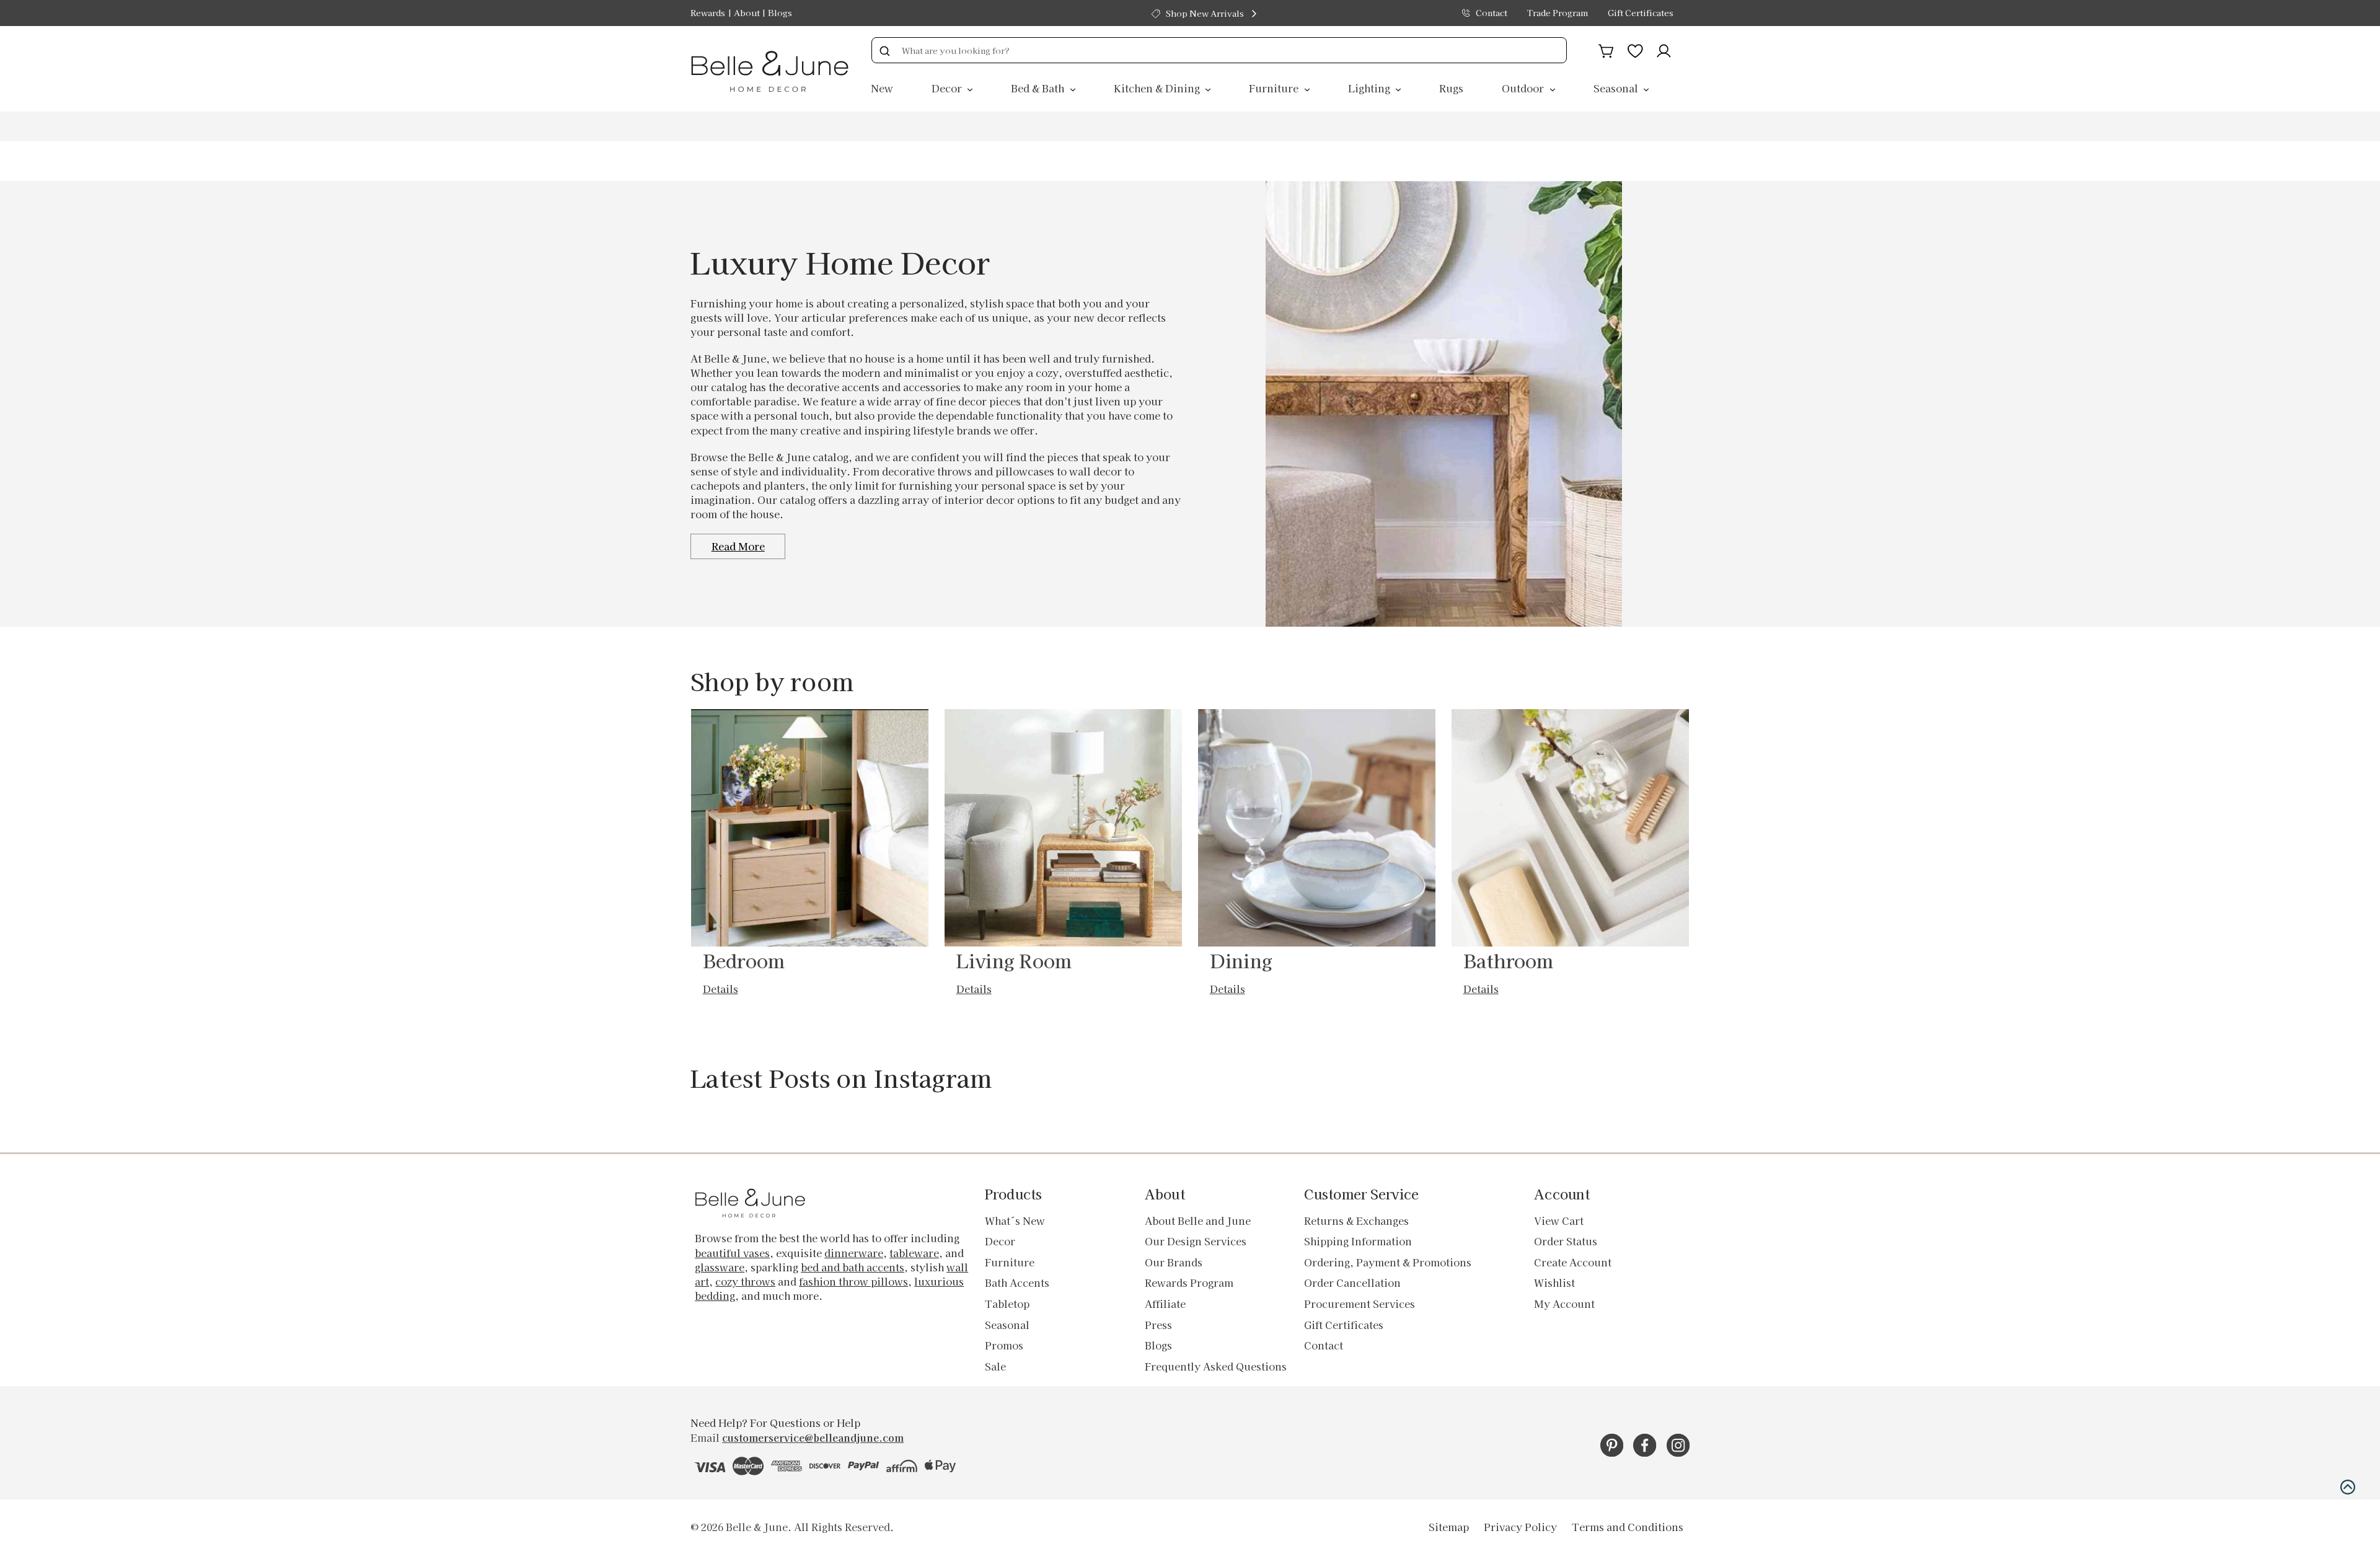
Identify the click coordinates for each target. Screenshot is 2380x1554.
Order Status (1566, 1241)
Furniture (1275, 88)
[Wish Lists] (1635, 49)
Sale (995, 1366)
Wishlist (1554, 1282)
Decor (948, 88)
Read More (738, 546)
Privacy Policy (1520, 1527)
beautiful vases (732, 1253)
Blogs (780, 13)
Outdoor (1524, 88)
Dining (1241, 960)
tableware (914, 1253)
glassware (720, 1267)
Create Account (1573, 1262)
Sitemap (1449, 1527)
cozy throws (745, 1281)
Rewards (708, 13)
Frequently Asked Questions (1216, 1366)
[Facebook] (1645, 1445)
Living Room (1014, 960)
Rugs (1451, 88)
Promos (1004, 1345)
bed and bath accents (853, 1267)
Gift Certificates (1641, 13)
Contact (1492, 13)
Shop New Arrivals (1205, 13)
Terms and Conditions (1628, 1527)
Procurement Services (1360, 1304)
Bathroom (1509, 960)
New (882, 88)
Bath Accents (1017, 1282)
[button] (2348, 1487)
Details (721, 989)
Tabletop (1007, 1304)
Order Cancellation (1352, 1282)
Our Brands (1174, 1262)
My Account (1564, 1304)
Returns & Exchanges (1356, 1221)
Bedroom (744, 960)
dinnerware (854, 1253)
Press (1158, 1325)
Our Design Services (1196, 1241)
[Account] (1664, 49)
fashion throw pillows (853, 1281)
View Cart (1559, 1221)
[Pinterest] (1612, 1445)
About (747, 13)
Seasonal (1617, 88)
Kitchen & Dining (1158, 88)
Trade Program (1558, 13)
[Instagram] (1678, 1445)
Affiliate (1165, 1304)
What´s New (1015, 1221)
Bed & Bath (1039, 88)
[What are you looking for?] (884, 50)
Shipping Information (1358, 1241)
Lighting (1370, 88)
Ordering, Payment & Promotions (1388, 1262)
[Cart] (1606, 49)
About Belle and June (1198, 1221)
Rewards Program (1189, 1282)
